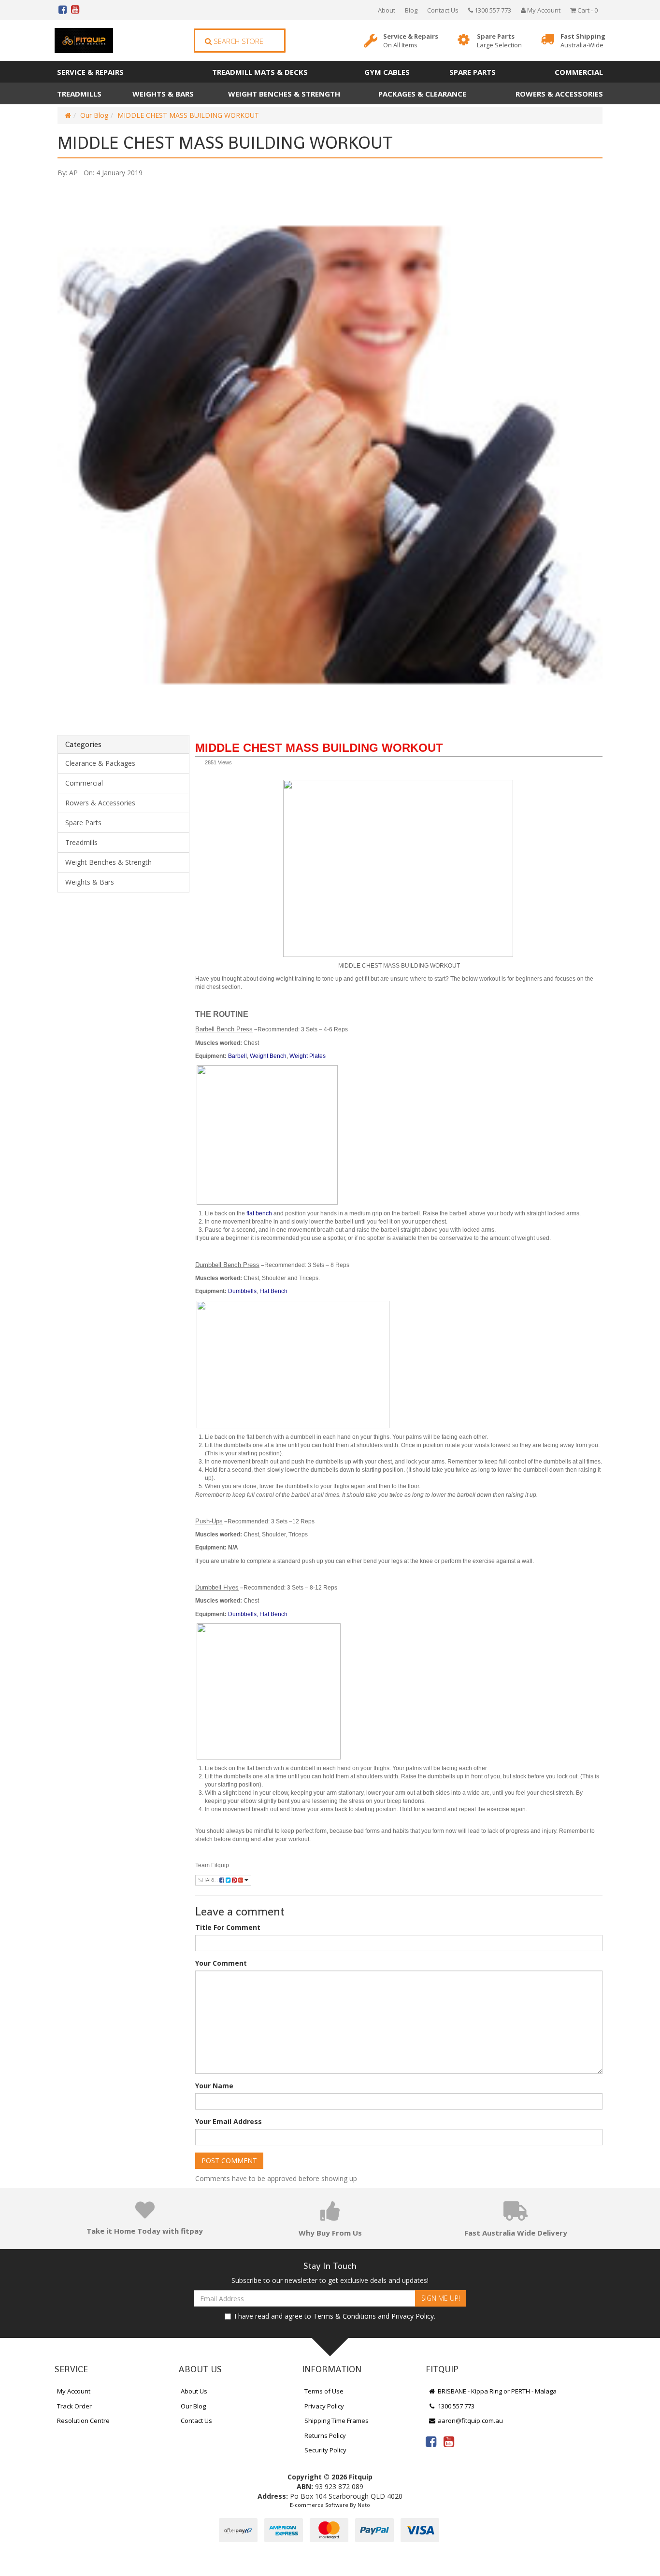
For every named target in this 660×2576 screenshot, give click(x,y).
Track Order (74, 2406)
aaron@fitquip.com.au (470, 2421)
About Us (194, 2391)
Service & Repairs (411, 41)
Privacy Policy (413, 2316)
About (387, 10)
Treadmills (79, 94)
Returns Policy (325, 2435)
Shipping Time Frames (337, 2421)
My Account (74, 2391)
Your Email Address (229, 2121)
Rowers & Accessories (559, 94)
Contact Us (443, 10)
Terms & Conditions (344, 2316)
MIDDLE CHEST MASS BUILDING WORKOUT (188, 115)
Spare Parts (499, 41)
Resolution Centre (83, 2421)
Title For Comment (228, 1927)
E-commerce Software (319, 2505)
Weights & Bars (163, 94)
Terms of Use (324, 2391)
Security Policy (325, 2450)
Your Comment (221, 1963)
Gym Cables (387, 72)
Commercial (579, 72)
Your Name (214, 2086)
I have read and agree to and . (335, 2316)
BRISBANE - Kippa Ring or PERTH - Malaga (496, 2391)
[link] (431, 2441)
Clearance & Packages (100, 763)
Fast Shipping (583, 41)
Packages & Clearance (422, 94)
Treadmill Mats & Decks (260, 72)
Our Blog (94, 115)
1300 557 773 (492, 10)
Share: (209, 1880)
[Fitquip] (84, 41)
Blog (411, 10)
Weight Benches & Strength (284, 94)
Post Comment (229, 2161)
